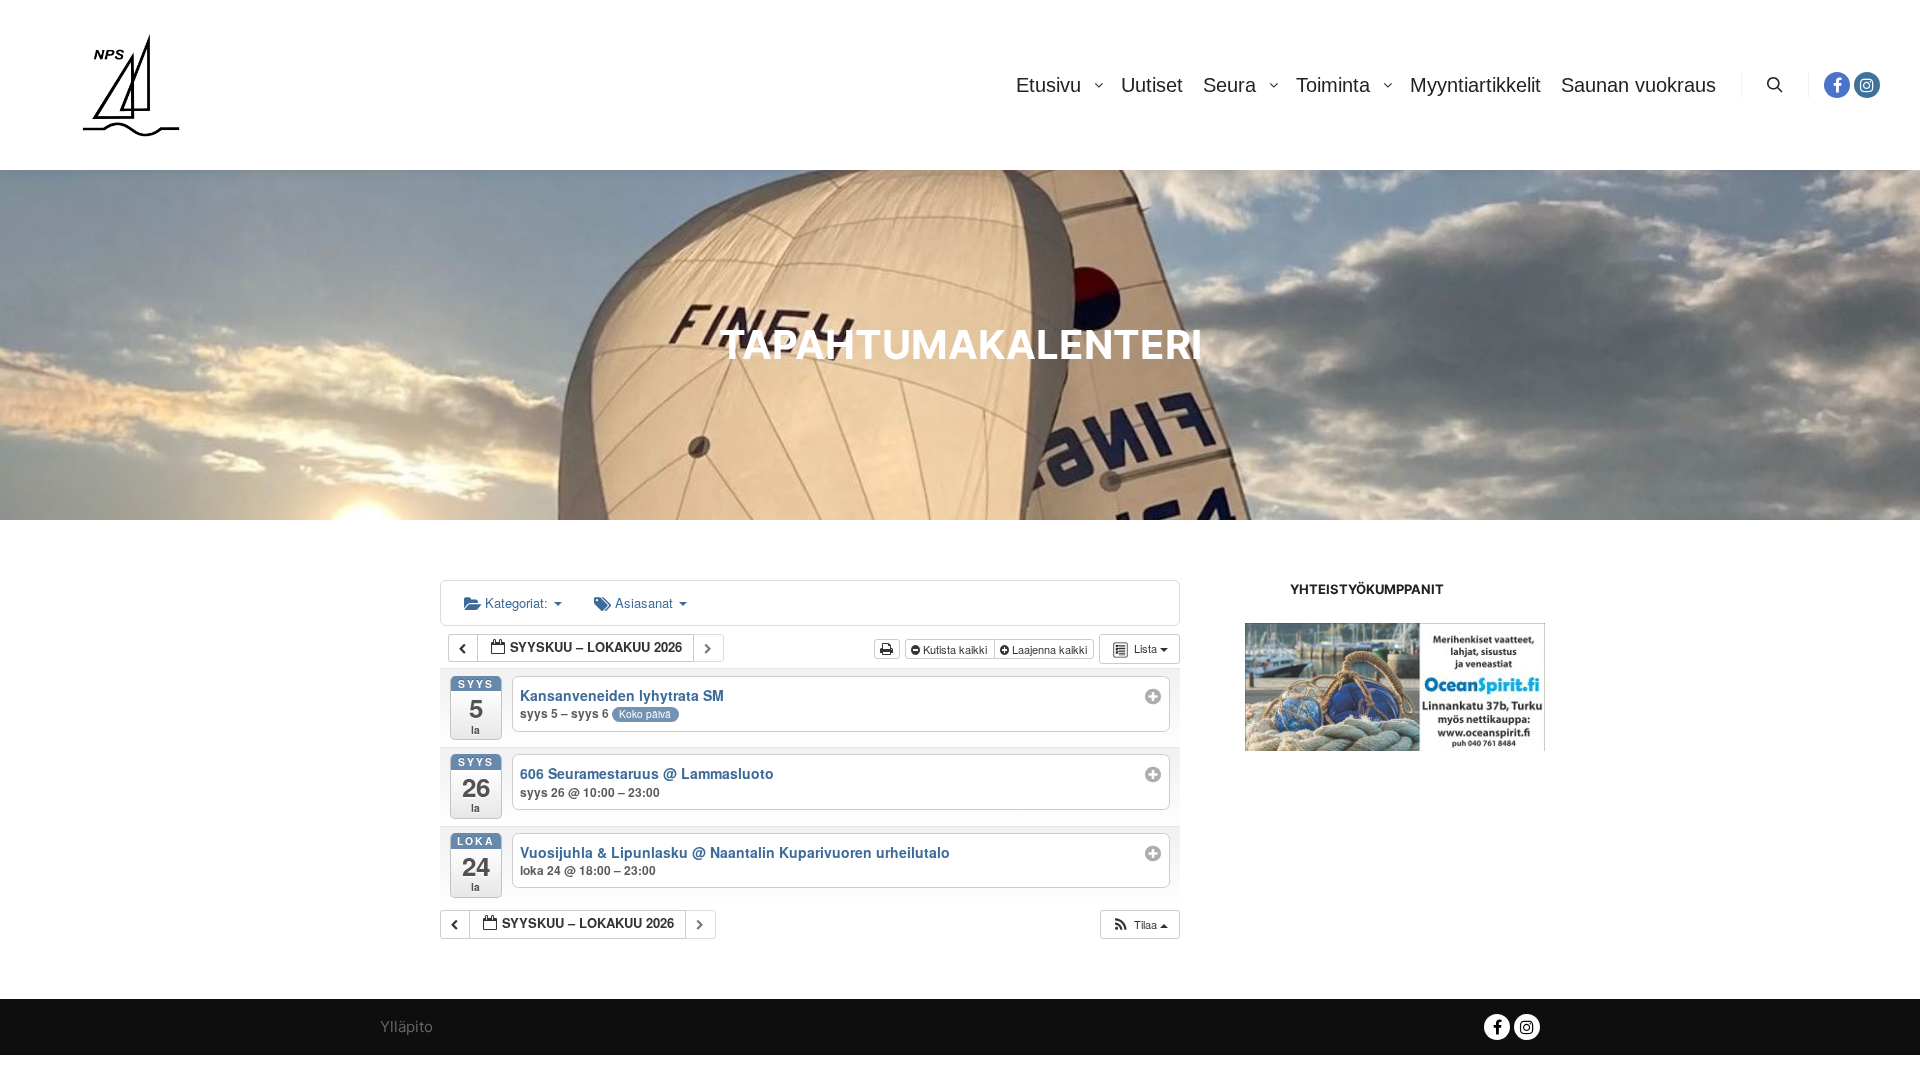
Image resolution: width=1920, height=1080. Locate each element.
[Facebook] (1837, 85)
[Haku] (1775, 85)
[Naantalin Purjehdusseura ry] (130, 85)
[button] (1139, 924)
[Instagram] (1867, 85)
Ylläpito (406, 1026)
